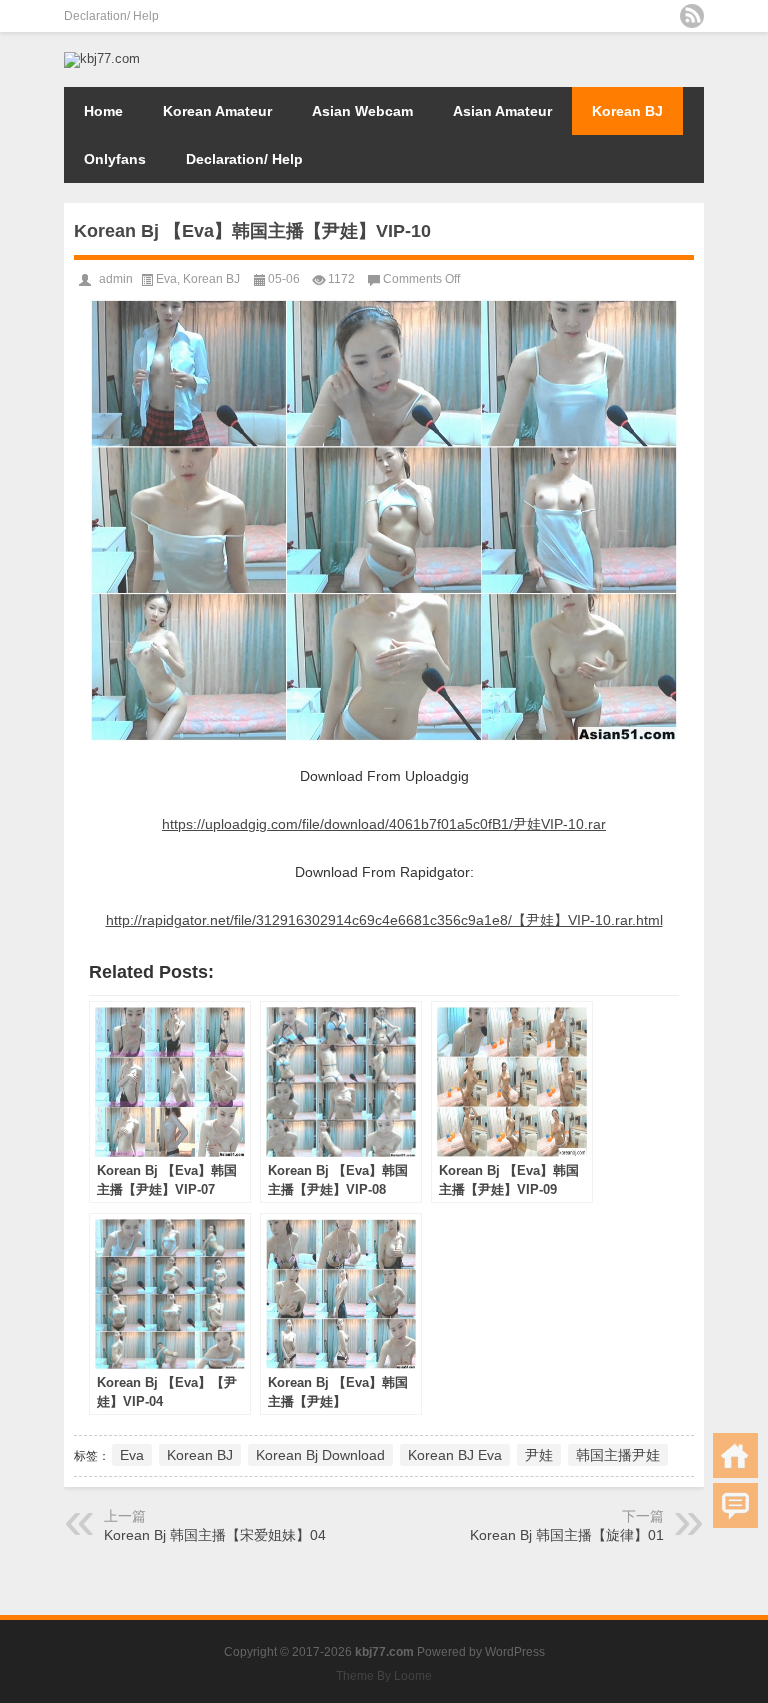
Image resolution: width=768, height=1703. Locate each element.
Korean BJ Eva (455, 1455)
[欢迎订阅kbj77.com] (692, 16)
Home (103, 111)
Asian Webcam (362, 111)
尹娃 (539, 1455)
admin (116, 279)
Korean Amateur (217, 111)
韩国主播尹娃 (618, 1455)
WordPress (515, 1652)
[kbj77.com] (102, 58)
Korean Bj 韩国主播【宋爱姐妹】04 (215, 1535)
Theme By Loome (384, 1676)
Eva (166, 279)
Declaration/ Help (111, 16)
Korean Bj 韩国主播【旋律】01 (567, 1535)
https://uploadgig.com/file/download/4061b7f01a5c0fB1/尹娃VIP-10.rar (384, 824)
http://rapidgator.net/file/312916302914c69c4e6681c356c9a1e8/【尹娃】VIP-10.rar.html (384, 920)
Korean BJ (627, 111)
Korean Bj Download (320, 1455)
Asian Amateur (502, 111)
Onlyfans (115, 159)
